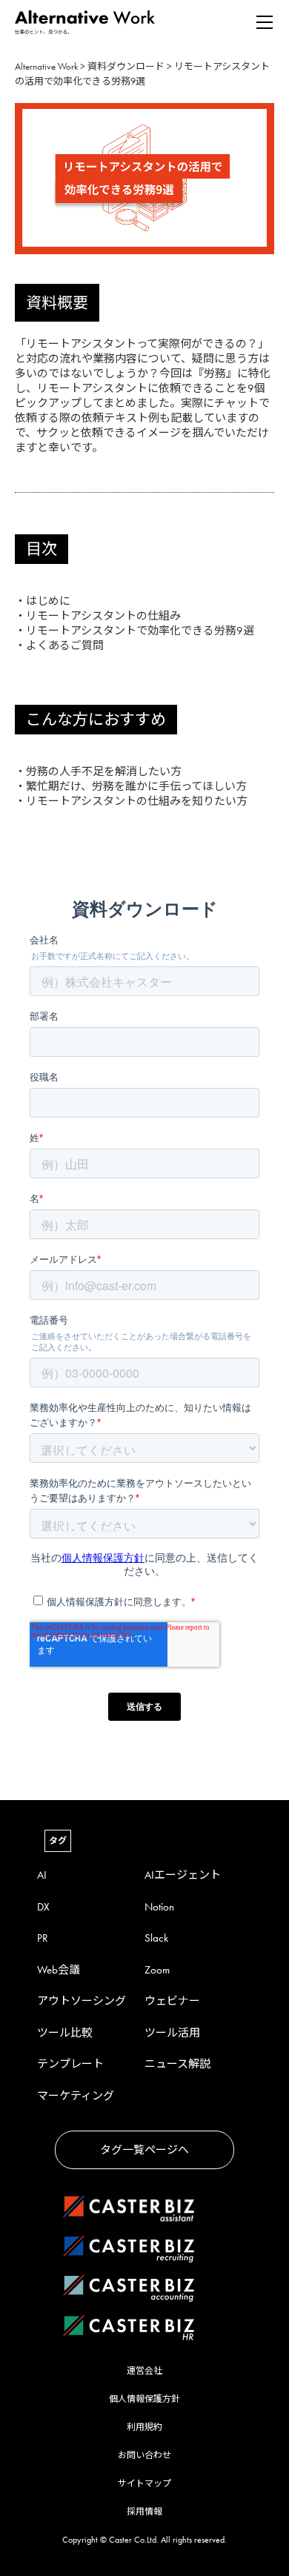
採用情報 (144, 2512)
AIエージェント (183, 1875)
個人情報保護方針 (144, 2399)
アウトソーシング (82, 2001)
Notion (159, 1907)
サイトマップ (144, 2483)
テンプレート (70, 2064)
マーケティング (76, 2096)
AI (42, 1875)
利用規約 (144, 2427)
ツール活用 (172, 2033)
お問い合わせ (144, 2455)
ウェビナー (172, 2001)
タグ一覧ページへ (144, 2150)
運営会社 (144, 2371)
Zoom (157, 1970)
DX (43, 1907)
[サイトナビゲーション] (265, 22)
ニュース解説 (177, 2064)
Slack (156, 1938)
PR (43, 1938)
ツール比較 (65, 2033)
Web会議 (59, 1970)
